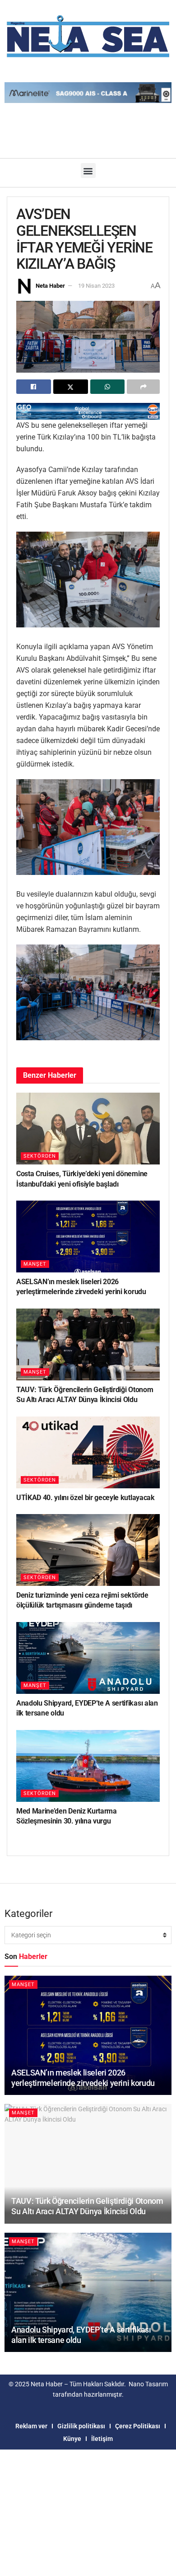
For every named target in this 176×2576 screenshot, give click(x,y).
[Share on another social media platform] (143, 387)
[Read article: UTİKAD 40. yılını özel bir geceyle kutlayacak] (88, 1452)
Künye (72, 2439)
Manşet (35, 1264)
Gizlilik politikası (81, 2426)
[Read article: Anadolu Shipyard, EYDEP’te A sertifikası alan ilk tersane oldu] (88, 1658)
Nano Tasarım (148, 2384)
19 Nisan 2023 (96, 286)
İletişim (102, 2439)
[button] (88, 171)
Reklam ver (31, 2426)
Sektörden (40, 1156)
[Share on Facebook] (34, 387)
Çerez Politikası (138, 2426)
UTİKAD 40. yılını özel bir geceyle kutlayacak (86, 1498)
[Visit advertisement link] (88, 411)
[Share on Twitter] (71, 387)
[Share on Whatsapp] (108, 387)
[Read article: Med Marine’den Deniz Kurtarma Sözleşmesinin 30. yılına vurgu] (88, 1766)
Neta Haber (50, 286)
